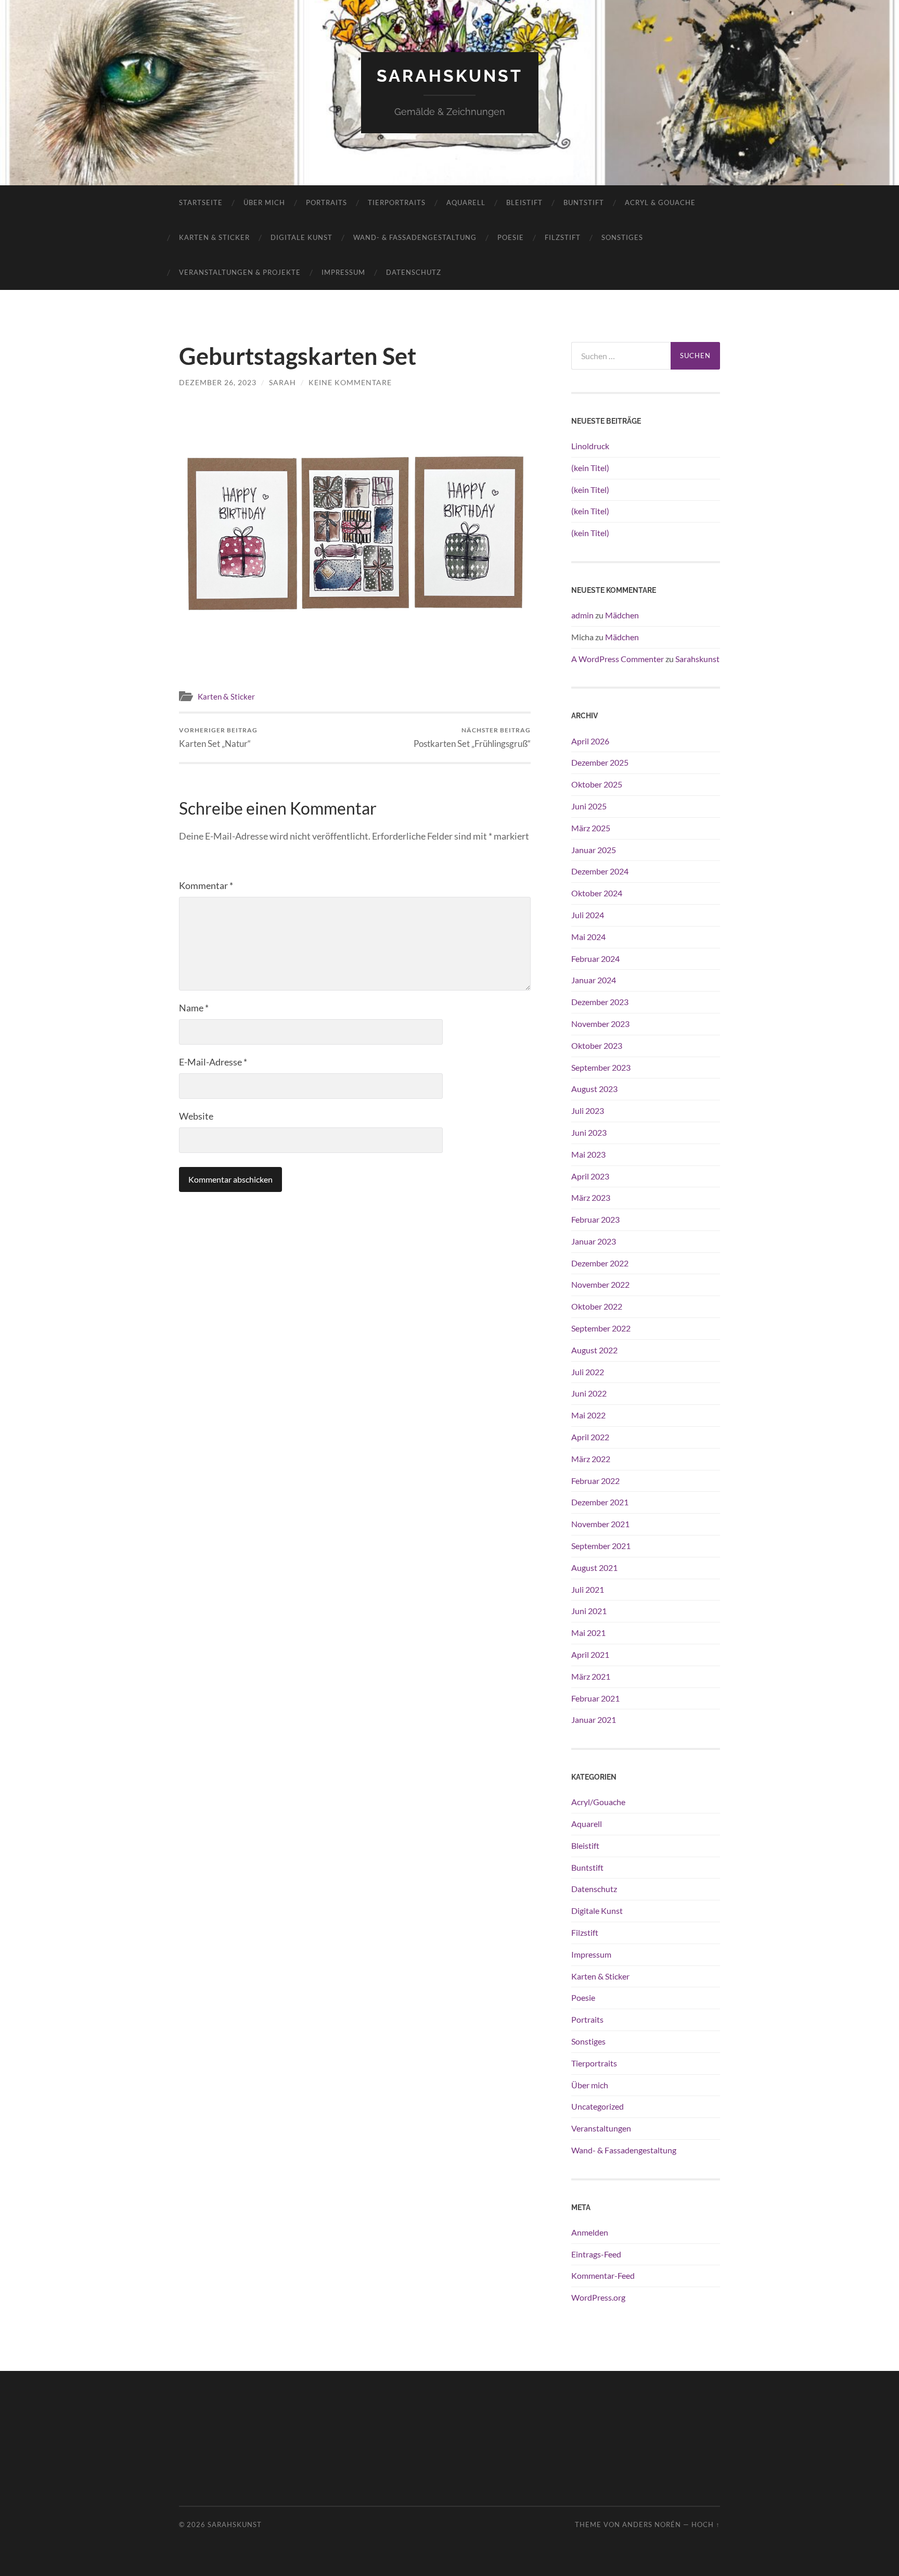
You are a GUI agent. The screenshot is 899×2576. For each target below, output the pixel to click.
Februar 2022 (595, 1481)
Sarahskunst (697, 659)
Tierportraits (397, 202)
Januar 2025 (594, 850)
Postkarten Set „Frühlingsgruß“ (472, 737)
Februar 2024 (595, 959)
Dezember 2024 (600, 871)
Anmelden (590, 2232)
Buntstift (584, 202)
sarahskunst (450, 76)
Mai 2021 (588, 1633)
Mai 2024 (588, 937)
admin (582, 615)
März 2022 (591, 1459)
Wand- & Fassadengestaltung (415, 237)
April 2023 (590, 1176)
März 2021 (591, 1676)
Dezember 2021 (600, 1502)
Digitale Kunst (301, 237)
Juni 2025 (589, 806)
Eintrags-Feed (596, 2254)
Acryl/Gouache (598, 1802)
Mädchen (622, 615)
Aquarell (466, 202)
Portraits (326, 202)
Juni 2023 (589, 1132)
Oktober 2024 (597, 893)
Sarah (282, 382)
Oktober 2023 (597, 1045)
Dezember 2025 (600, 762)
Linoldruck (590, 446)
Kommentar (206, 885)
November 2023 (600, 1024)
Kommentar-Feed (603, 2275)
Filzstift (563, 237)
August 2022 (594, 1350)
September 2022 (601, 1328)
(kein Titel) (590, 468)
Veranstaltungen (601, 2128)
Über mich (264, 202)
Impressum (343, 272)
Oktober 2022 (597, 1306)
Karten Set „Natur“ (218, 737)
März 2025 (591, 828)
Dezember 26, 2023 (218, 382)
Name (194, 1008)
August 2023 (594, 1089)
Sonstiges (622, 237)
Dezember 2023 (600, 1002)
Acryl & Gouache (660, 202)
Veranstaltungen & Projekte (240, 272)
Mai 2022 (588, 1415)
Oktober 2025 (597, 784)
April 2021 (590, 1654)
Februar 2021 (595, 1698)
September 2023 (601, 1067)
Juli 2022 (588, 1372)
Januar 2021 (594, 1720)
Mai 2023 (588, 1154)
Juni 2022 (589, 1393)
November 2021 (600, 1524)
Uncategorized (598, 2106)
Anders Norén (652, 2524)
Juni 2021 (589, 1611)
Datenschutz (414, 272)
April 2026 (590, 741)
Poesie (511, 237)
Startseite (201, 202)
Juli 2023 (588, 1111)
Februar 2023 (595, 1219)
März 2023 (591, 1197)
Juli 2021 (588, 1589)
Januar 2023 (594, 1241)
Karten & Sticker (214, 237)
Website (196, 1116)
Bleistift (524, 202)
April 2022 (590, 1437)
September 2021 (601, 1546)
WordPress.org (598, 2297)
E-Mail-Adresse (213, 1062)
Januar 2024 (594, 980)
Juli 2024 (588, 915)
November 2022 (600, 1284)
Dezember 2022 (600, 1263)
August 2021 (594, 1568)
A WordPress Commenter (618, 659)
